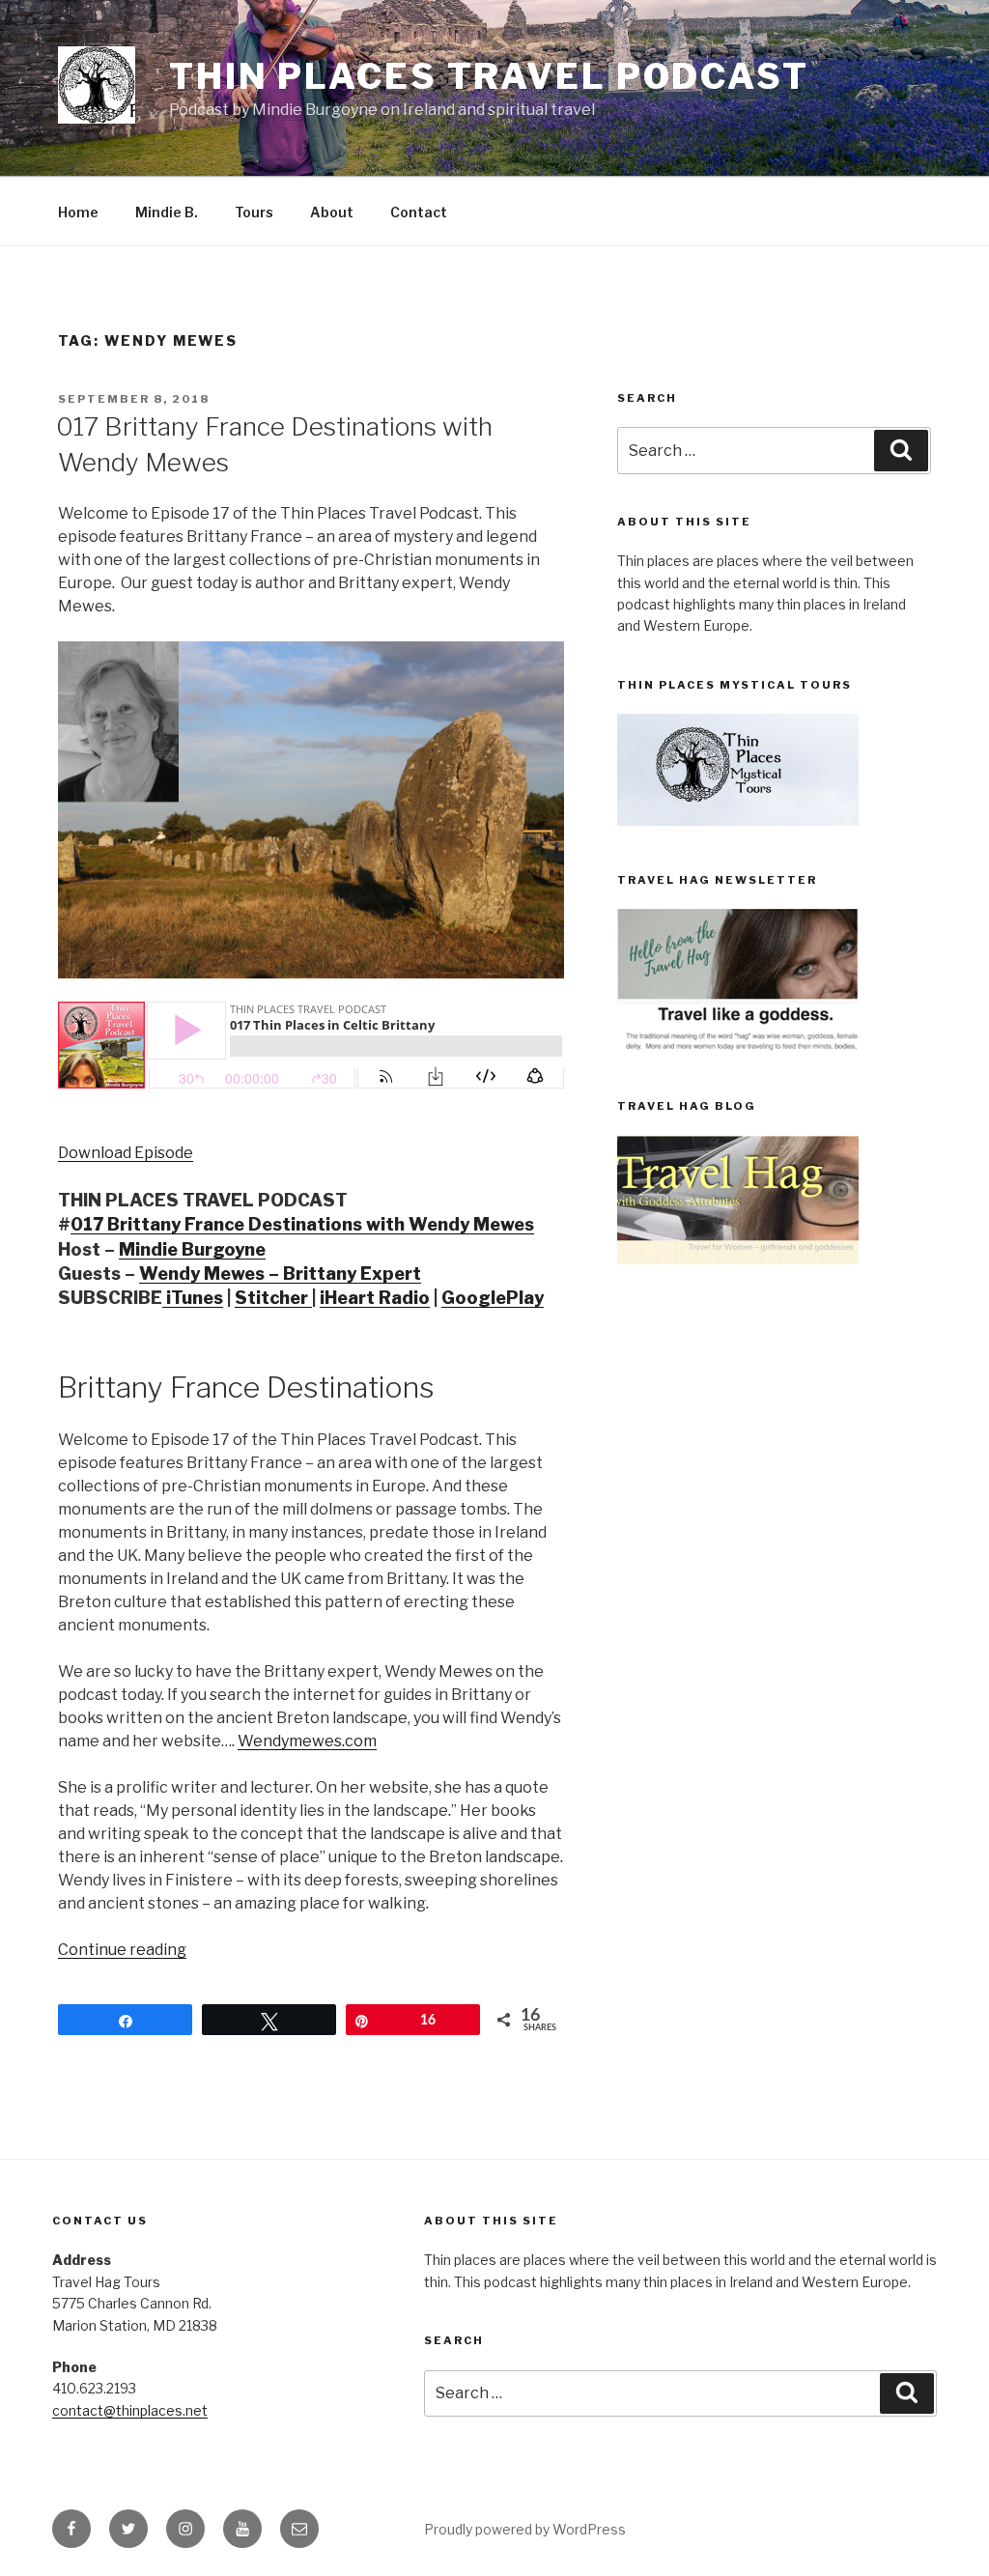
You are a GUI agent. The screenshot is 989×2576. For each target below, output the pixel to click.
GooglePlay (493, 1298)
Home (78, 212)
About (332, 212)
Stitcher (273, 1298)
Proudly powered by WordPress (525, 2529)
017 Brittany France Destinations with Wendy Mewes (302, 1224)
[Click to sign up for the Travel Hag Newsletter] (738, 1047)
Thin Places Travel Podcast (489, 76)
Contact (419, 212)
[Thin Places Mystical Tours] (738, 821)
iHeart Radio (375, 1298)
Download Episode (126, 1153)
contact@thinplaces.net (130, 2410)
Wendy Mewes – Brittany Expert (280, 1274)
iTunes (193, 1298)
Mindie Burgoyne (192, 1249)
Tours (254, 212)
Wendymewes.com (307, 1741)
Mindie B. (167, 212)
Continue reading (122, 1950)
